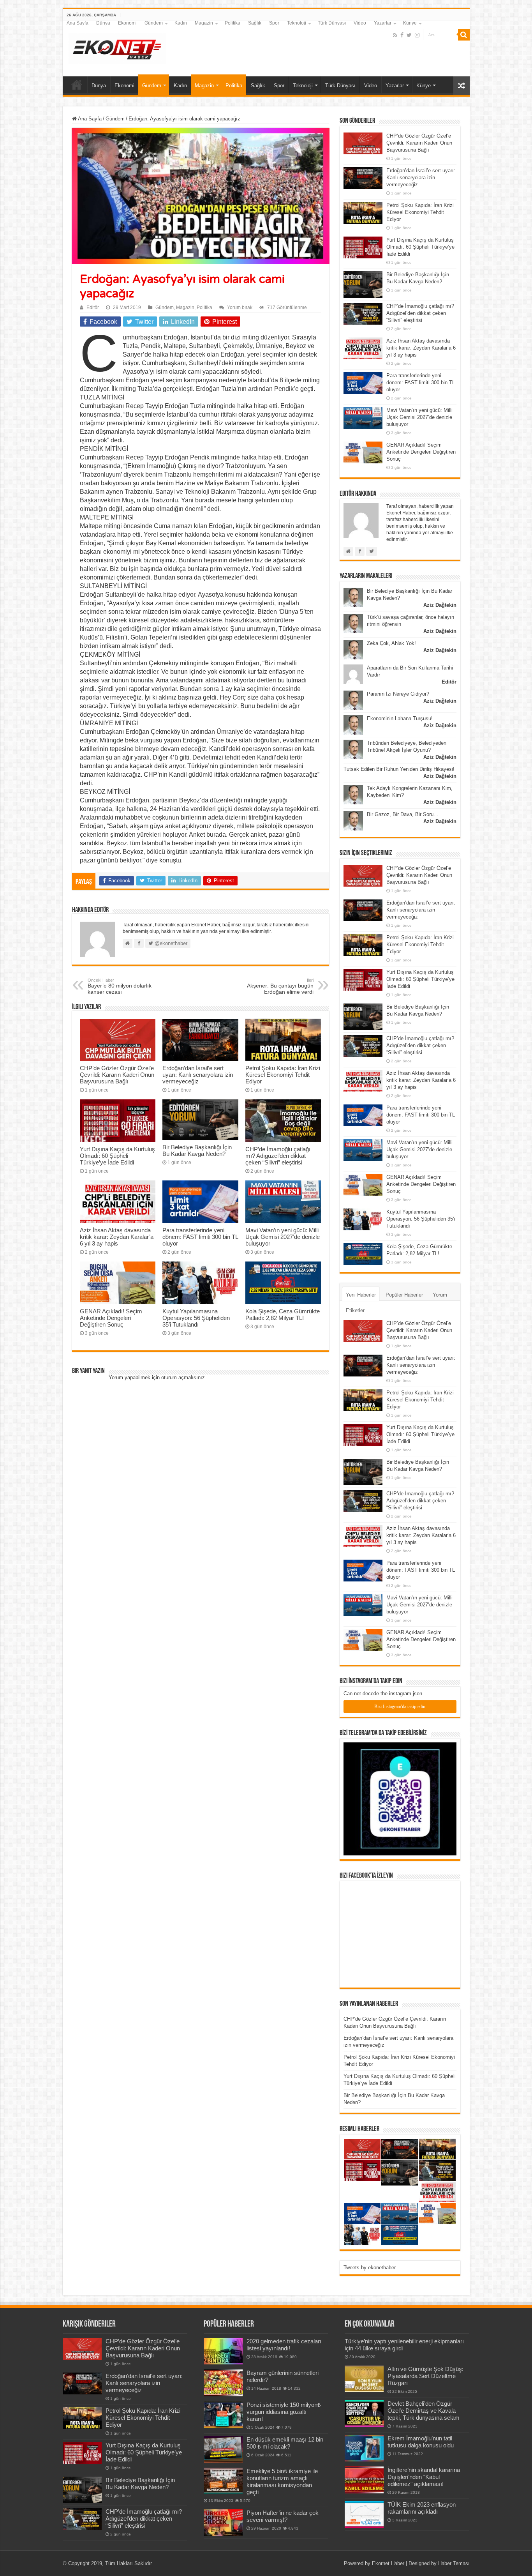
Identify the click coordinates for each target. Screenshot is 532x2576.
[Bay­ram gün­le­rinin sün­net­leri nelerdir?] (223, 2383)
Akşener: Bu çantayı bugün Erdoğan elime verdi (280, 986)
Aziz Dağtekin (440, 605)
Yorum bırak (240, 307)
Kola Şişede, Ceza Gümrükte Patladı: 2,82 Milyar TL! (283, 1315)
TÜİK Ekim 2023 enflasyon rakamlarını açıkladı (422, 2508)
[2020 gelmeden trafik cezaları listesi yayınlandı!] (223, 2351)
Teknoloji (297, 23)
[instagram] (417, 35)
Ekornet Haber (388, 2563)
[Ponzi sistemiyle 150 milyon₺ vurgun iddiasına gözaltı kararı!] (223, 2415)
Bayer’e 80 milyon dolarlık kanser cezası (120, 986)
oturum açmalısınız (183, 1377)
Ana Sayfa (78, 23)
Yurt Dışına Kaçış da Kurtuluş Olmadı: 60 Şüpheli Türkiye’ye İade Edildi (117, 1156)
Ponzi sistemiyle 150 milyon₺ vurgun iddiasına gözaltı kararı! (284, 2412)
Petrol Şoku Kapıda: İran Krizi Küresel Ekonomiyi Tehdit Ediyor (283, 1075)
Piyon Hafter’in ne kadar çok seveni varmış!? (283, 2516)
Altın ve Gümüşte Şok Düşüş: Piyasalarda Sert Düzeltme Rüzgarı (425, 2376)
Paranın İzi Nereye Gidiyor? (398, 694)
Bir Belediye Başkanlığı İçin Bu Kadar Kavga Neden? (197, 1150)
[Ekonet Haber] (117, 47)
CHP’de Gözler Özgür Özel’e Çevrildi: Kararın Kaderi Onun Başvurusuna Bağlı (117, 1075)
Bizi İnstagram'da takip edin (400, 1707)
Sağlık (255, 23)
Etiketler (355, 1310)
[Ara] (464, 35)
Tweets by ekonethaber (370, 2268)
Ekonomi (127, 23)
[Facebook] (402, 35)
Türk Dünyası (332, 23)
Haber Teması (454, 2563)
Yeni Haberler (361, 1295)
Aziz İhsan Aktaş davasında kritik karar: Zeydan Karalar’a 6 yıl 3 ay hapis (117, 1237)
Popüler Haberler (404, 1295)
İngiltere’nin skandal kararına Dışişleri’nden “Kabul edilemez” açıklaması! (424, 2477)
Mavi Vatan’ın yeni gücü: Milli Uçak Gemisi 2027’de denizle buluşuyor (283, 1237)
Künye (410, 23)
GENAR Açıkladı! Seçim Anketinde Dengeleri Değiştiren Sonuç (111, 1318)
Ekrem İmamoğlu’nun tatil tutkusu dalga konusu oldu (421, 2442)
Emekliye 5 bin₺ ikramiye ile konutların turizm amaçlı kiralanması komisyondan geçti (282, 2481)
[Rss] (395, 35)
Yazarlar (383, 23)
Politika (233, 23)
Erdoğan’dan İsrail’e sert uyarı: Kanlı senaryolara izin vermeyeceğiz (198, 1075)
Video (360, 23)
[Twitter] (409, 35)
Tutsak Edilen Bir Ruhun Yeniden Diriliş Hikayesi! (399, 769)
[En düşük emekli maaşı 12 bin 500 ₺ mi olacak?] (223, 2449)
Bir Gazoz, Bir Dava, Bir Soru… (403, 814)
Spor (274, 23)
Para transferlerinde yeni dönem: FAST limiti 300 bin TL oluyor (200, 1237)
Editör (93, 307)
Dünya (103, 23)
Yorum (440, 1295)
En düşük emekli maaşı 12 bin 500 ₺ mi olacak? (285, 2443)
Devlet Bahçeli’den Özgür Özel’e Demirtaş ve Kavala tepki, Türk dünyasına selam (424, 2411)
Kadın (181, 23)
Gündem (154, 23)
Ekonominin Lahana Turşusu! (400, 718)
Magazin (204, 23)
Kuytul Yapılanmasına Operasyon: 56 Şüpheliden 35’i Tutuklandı (196, 1318)
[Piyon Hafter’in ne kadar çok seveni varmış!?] (223, 2523)
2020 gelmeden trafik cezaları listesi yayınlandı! (284, 2345)
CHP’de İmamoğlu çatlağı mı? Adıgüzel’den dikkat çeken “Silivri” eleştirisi (278, 1156)
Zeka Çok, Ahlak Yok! (391, 643)
